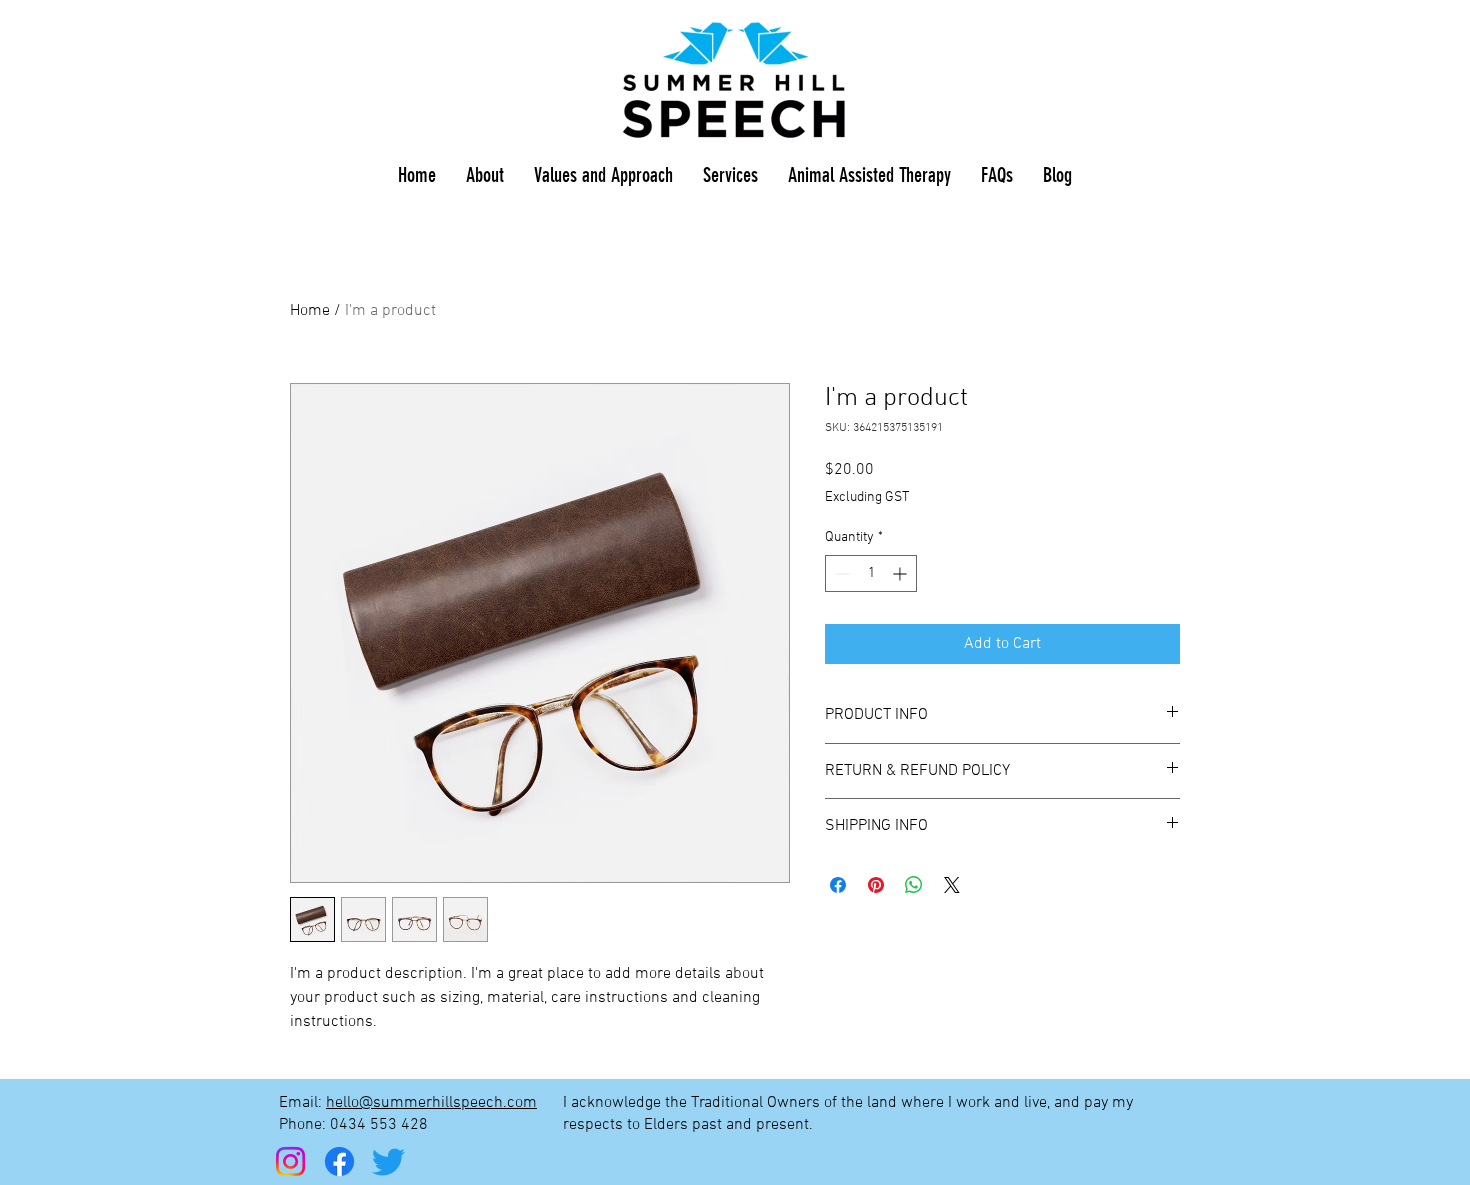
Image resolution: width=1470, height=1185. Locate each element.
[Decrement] (840, 573)
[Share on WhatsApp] (914, 885)
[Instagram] (290, 1161)
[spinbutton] (871, 573)
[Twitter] (388, 1161)
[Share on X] (952, 885)
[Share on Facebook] (838, 885)
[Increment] (901, 573)
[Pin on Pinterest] (876, 885)
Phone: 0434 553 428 (355, 1125)
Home (310, 311)
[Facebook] (339, 1161)
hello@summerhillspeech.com (431, 1103)
